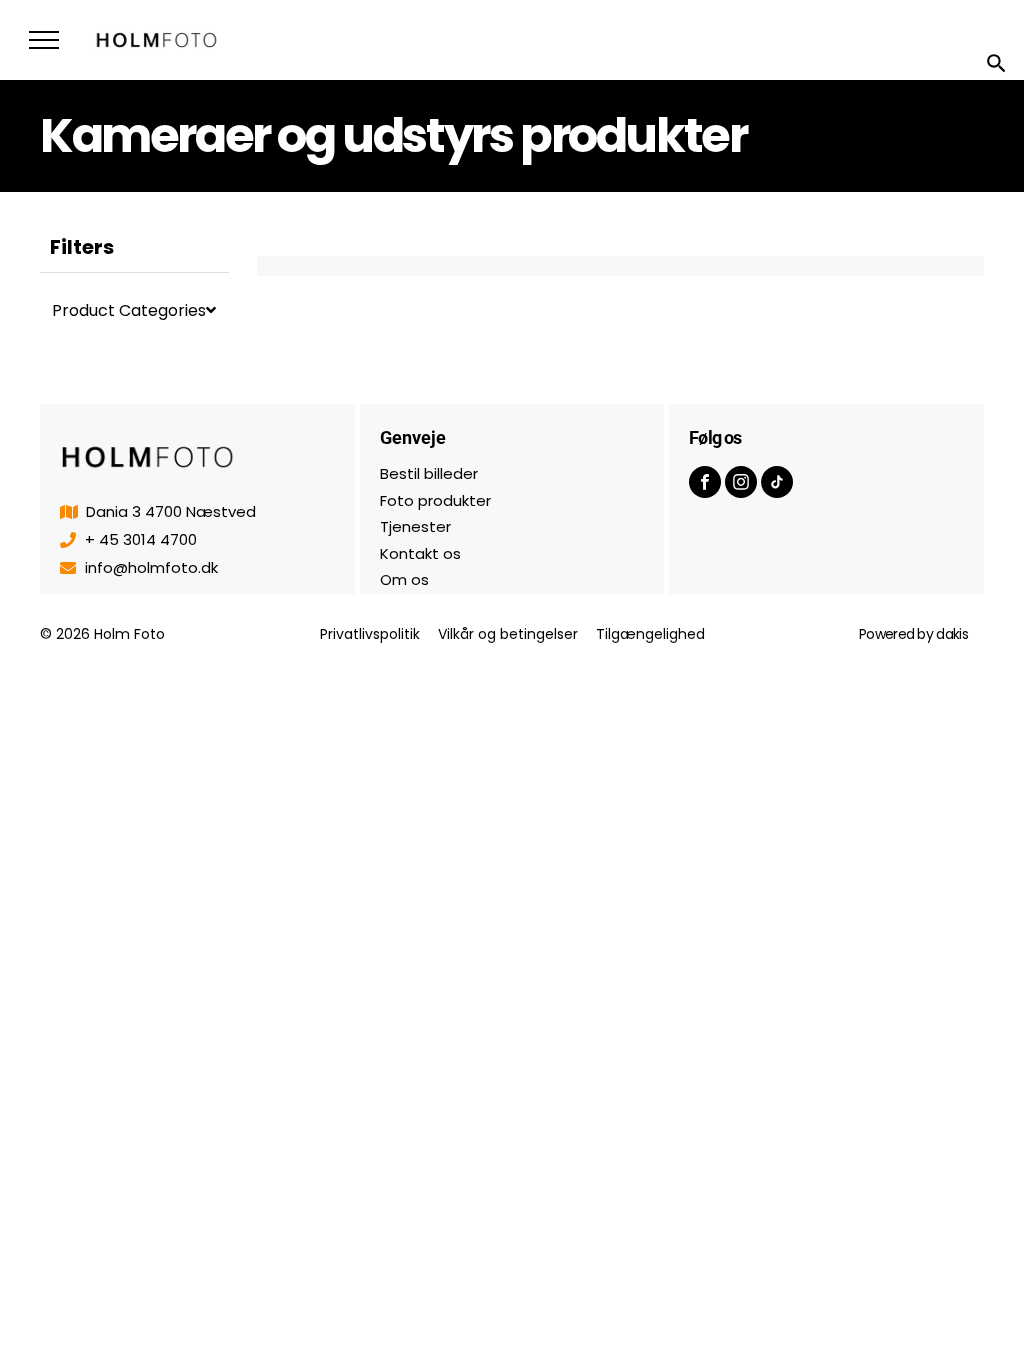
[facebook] (705, 484)
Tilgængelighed (650, 634)
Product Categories (129, 310)
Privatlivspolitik (370, 634)
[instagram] (741, 484)
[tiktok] (777, 484)
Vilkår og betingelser (508, 634)
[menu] (44, 40)
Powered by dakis (913, 634)
